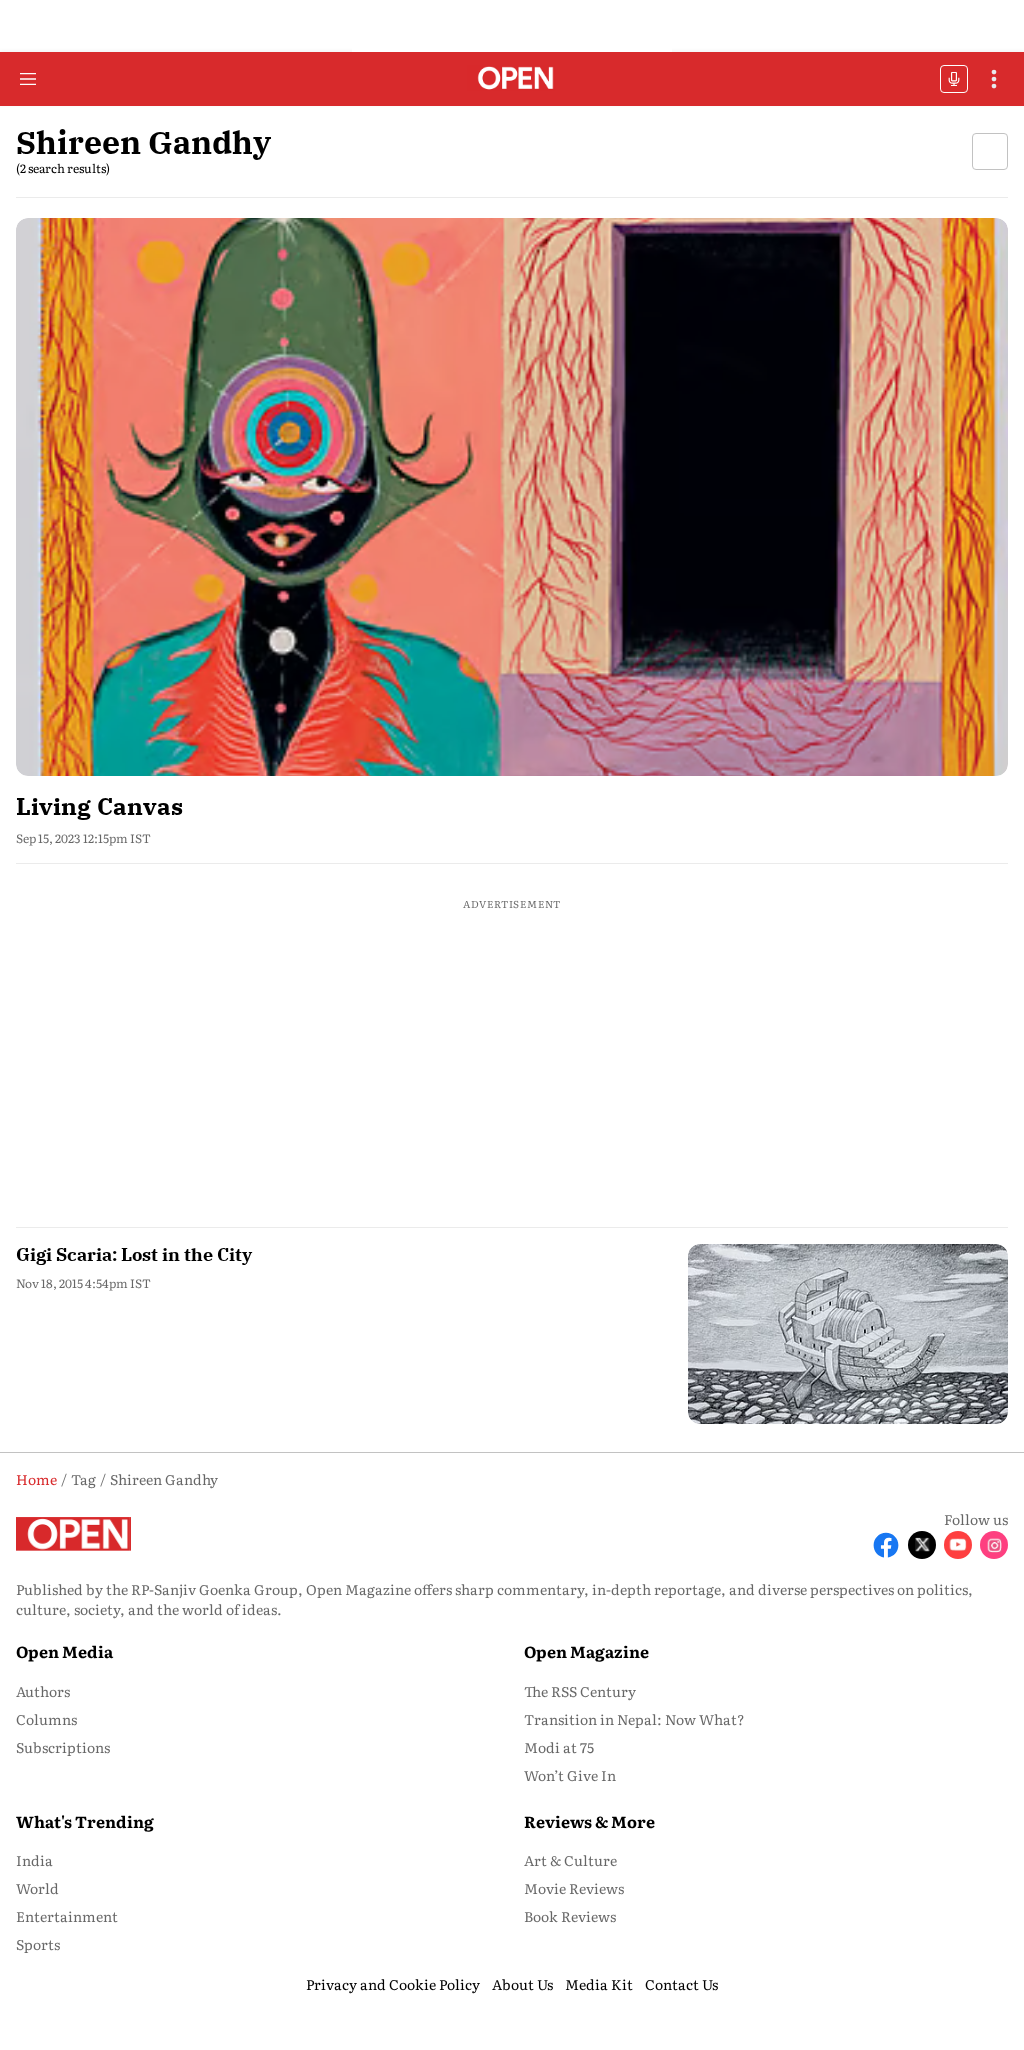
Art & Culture (570, 1860)
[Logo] (512, 79)
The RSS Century (580, 1691)
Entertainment (67, 1916)
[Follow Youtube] (958, 1545)
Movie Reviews (574, 1888)
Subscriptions (63, 1747)
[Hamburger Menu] (28, 79)
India (34, 1860)
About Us (522, 1984)
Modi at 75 (559, 1747)
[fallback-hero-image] (512, 497)
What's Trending (85, 1821)
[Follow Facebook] (886, 1545)
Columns (46, 1719)
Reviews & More (589, 1821)
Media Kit (599, 1984)
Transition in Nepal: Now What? (634, 1719)
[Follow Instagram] (994, 1545)
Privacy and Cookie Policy (393, 1984)
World (37, 1888)
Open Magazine (586, 1651)
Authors (43, 1691)
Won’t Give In (570, 1775)
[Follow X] (922, 1545)
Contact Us (681, 1984)
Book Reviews (570, 1916)
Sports (38, 1944)
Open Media (64, 1651)
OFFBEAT (954, 79)
